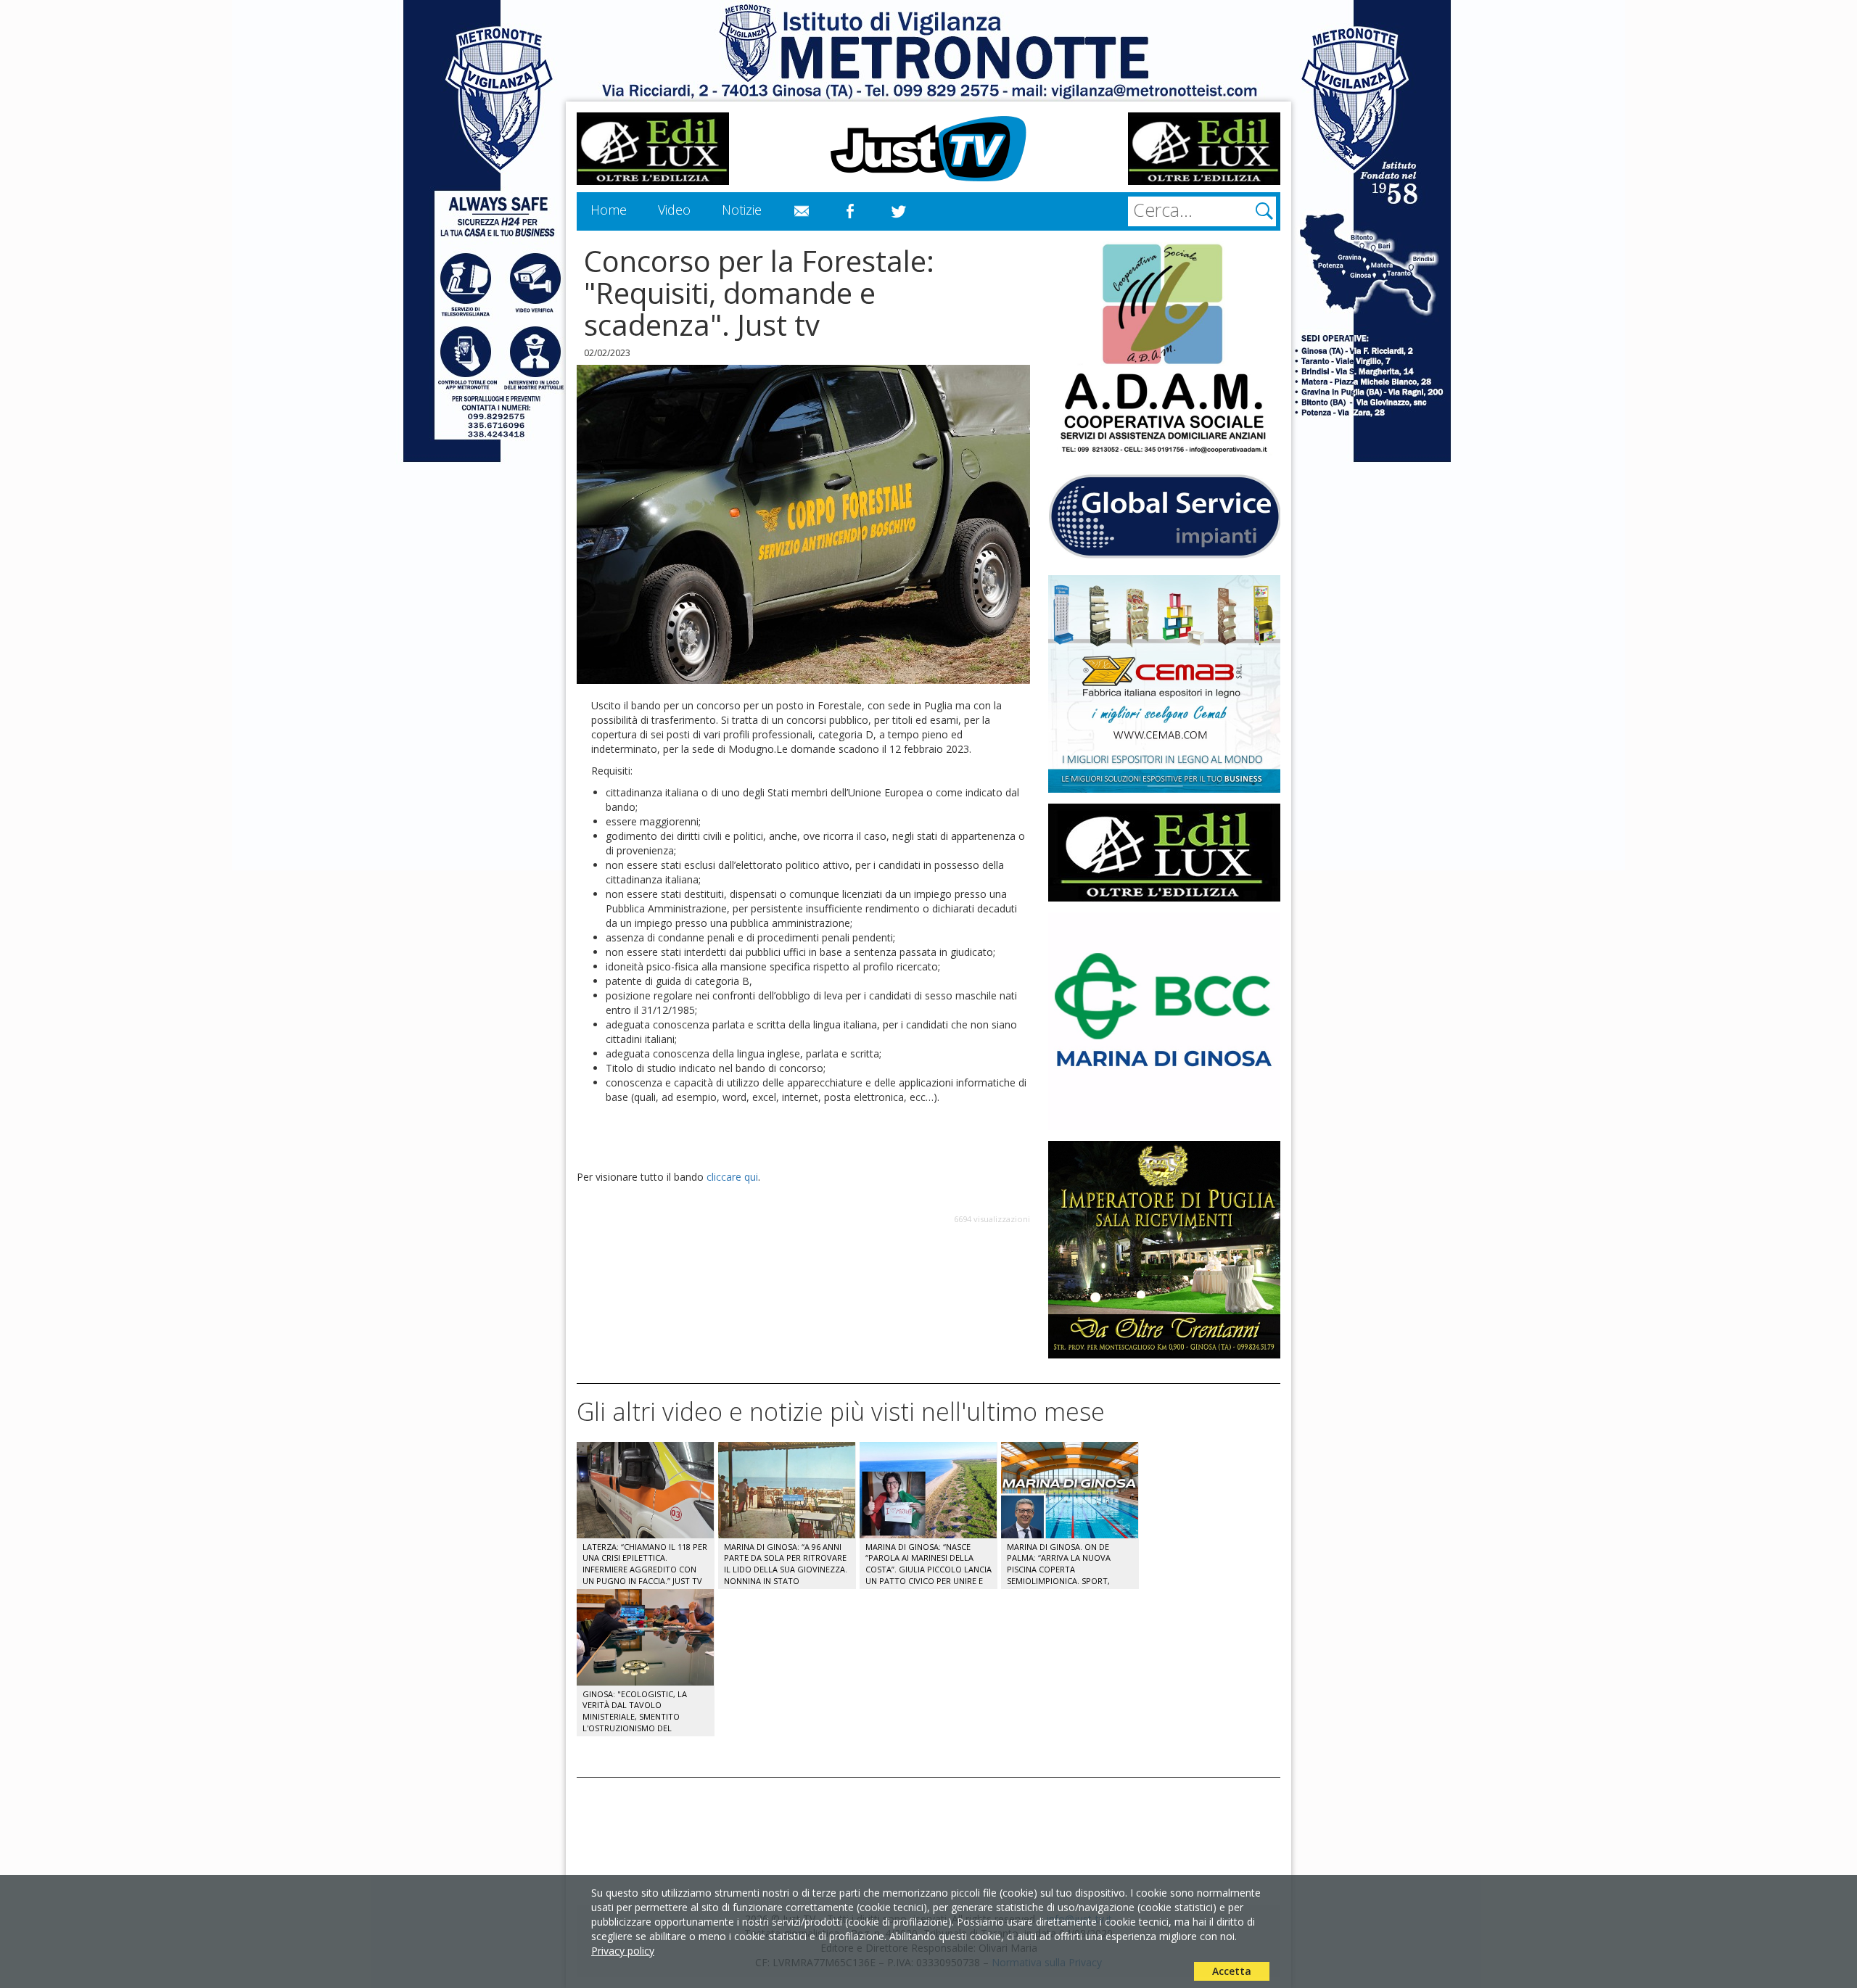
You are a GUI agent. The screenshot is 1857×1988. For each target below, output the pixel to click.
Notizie (742, 210)
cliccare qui (732, 1177)
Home (609, 210)
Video (674, 210)
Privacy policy (623, 1951)
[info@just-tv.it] (802, 212)
